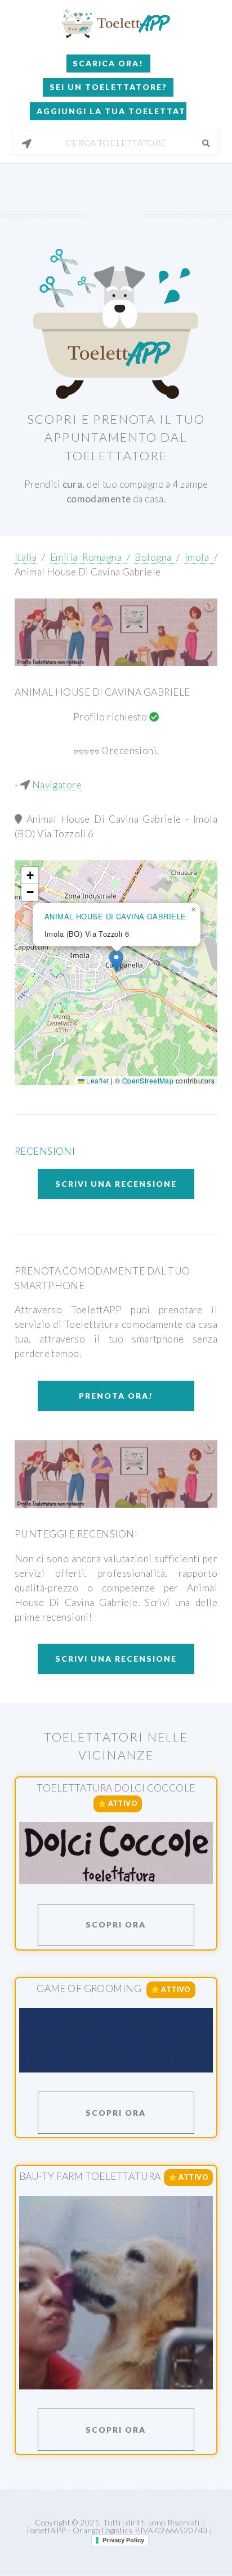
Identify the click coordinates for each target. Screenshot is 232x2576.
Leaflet (97, 1080)
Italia (26, 557)
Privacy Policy (123, 2540)
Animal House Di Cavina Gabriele (88, 572)
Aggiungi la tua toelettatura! (111, 111)
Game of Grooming (90, 1988)
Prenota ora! (116, 1396)
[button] (116, 961)
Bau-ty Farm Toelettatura (90, 2177)
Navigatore (57, 785)
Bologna (155, 557)
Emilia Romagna (88, 557)
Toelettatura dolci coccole (116, 1788)
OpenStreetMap (148, 1080)
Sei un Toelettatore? (108, 87)
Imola (199, 557)
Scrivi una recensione (116, 1184)
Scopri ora (116, 1924)
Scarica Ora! (108, 63)
